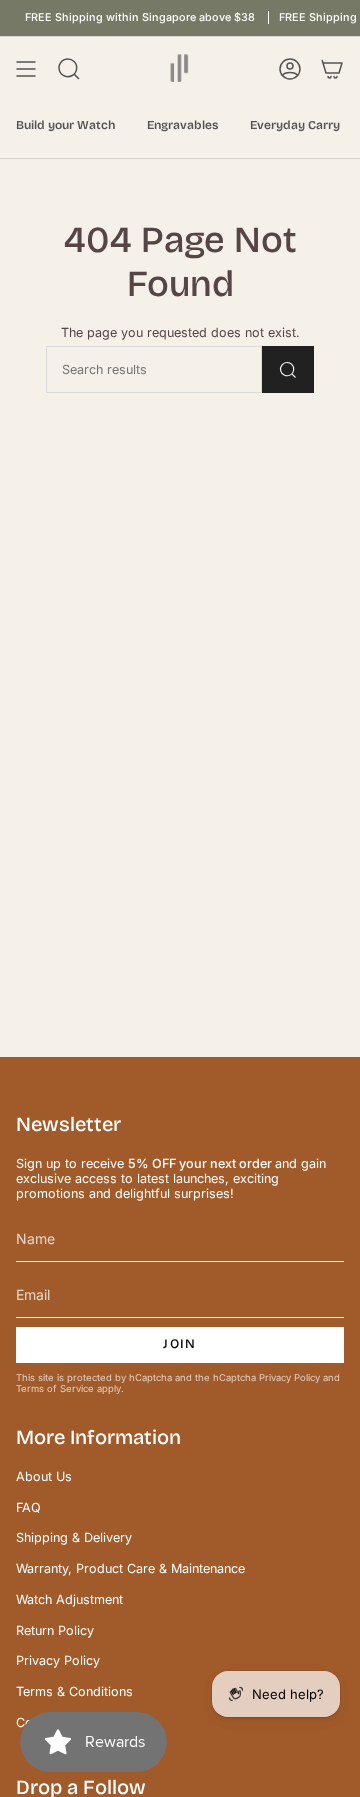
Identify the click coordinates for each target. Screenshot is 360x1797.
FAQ (28, 1507)
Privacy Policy (289, 1377)
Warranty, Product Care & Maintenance (130, 1568)
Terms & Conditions (74, 1691)
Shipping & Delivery (74, 1537)
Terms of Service (55, 1388)
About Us (44, 1476)
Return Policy (55, 1630)
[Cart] (332, 69)
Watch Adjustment (69, 1599)
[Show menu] (26, 69)
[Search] (288, 369)
